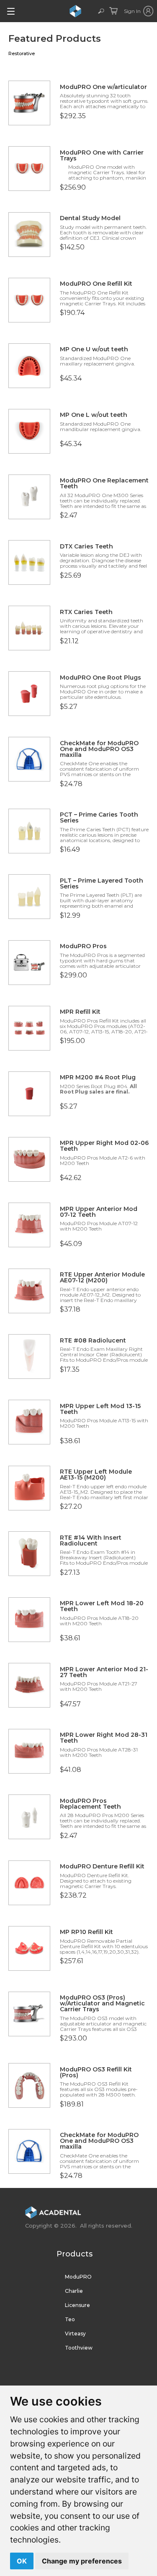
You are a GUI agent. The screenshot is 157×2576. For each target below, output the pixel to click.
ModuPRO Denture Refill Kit (102, 1866)
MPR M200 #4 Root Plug (98, 1077)
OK (22, 2561)
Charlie (74, 2291)
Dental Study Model (90, 218)
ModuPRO (78, 2277)
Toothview (79, 2348)
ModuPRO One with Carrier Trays (102, 155)
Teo (70, 2319)
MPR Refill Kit (80, 1012)
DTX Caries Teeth (86, 546)
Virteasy (75, 2334)
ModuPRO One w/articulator (103, 87)
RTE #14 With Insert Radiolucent (91, 1541)
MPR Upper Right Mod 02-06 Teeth (104, 1146)
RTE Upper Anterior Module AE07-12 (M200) (102, 1277)
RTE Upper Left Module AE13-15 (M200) (96, 1475)
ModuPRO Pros (83, 946)
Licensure (77, 2305)
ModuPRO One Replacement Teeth (104, 483)
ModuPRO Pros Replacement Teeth (90, 1804)
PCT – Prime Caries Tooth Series (99, 817)
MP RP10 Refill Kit (86, 1932)
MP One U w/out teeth (94, 349)
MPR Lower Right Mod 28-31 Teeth (104, 1738)
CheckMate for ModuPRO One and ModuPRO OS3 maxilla (99, 749)
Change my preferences (82, 2561)
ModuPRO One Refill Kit (96, 284)
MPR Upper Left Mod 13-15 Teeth (100, 1409)
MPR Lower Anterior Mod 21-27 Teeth (104, 1672)
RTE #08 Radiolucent (93, 1340)
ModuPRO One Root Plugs (100, 678)
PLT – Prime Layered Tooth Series (102, 883)
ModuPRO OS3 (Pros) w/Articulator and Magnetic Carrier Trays (102, 2003)
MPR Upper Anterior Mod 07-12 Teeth (99, 1212)
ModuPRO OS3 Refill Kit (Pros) (96, 2072)
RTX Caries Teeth (86, 612)
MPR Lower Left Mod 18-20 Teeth (102, 1606)
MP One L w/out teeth (94, 415)
